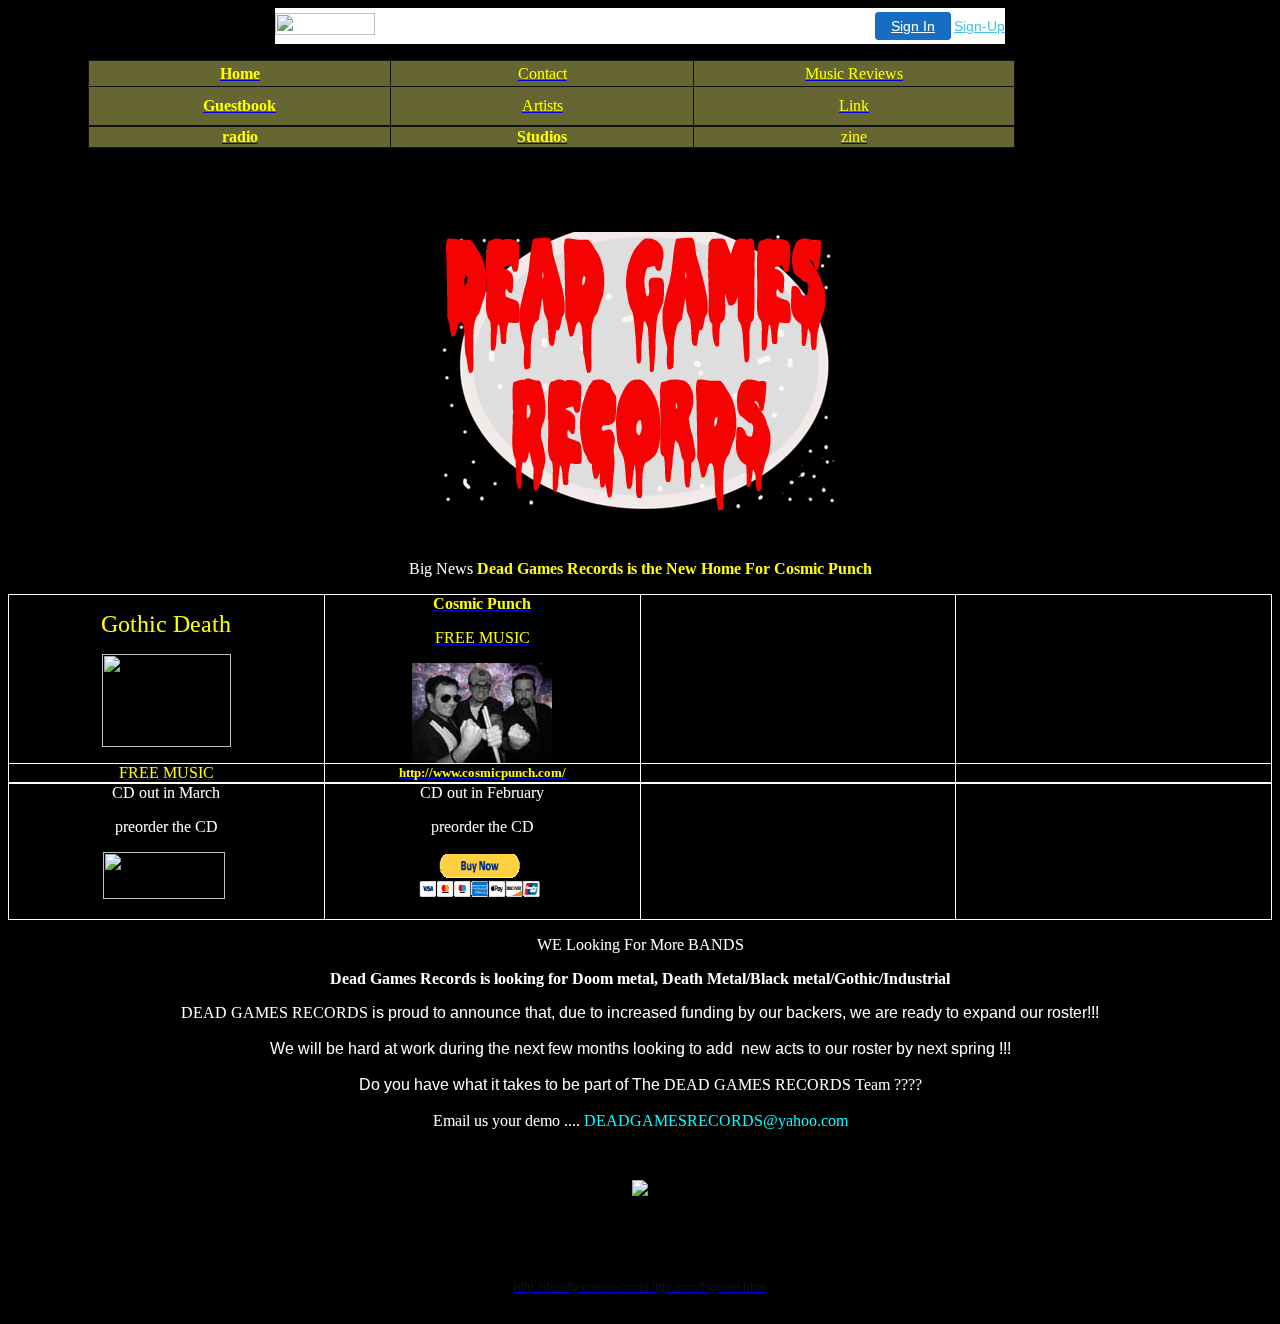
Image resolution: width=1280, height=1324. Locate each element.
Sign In (913, 26)
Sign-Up (979, 26)
